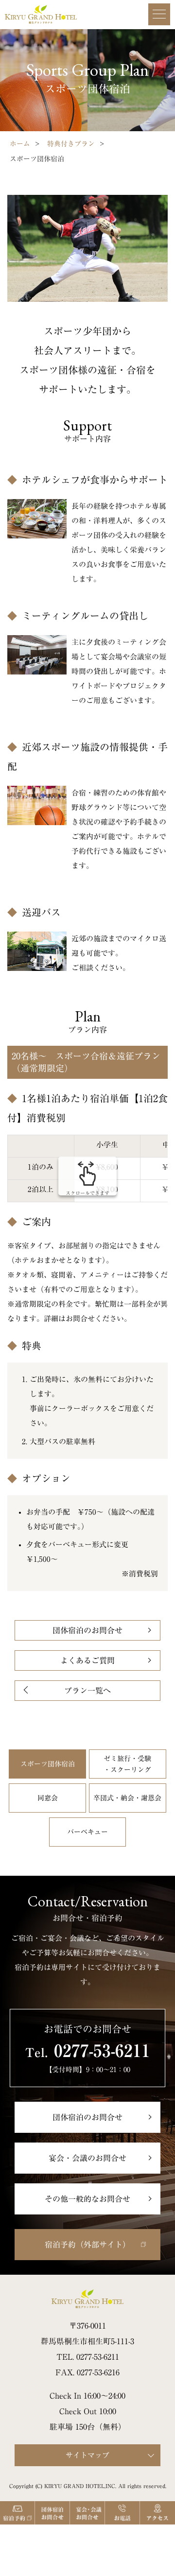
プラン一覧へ (87, 1691)
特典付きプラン (71, 144)
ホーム (20, 144)
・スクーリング (127, 1764)
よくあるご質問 (87, 1660)
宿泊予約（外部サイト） (87, 2245)
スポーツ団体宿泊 (48, 1764)
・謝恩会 (127, 1798)
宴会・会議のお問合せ (87, 2158)
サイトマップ (87, 2455)
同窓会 (48, 1798)
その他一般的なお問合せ (87, 2199)
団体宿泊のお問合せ (87, 1630)
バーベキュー (87, 1832)
